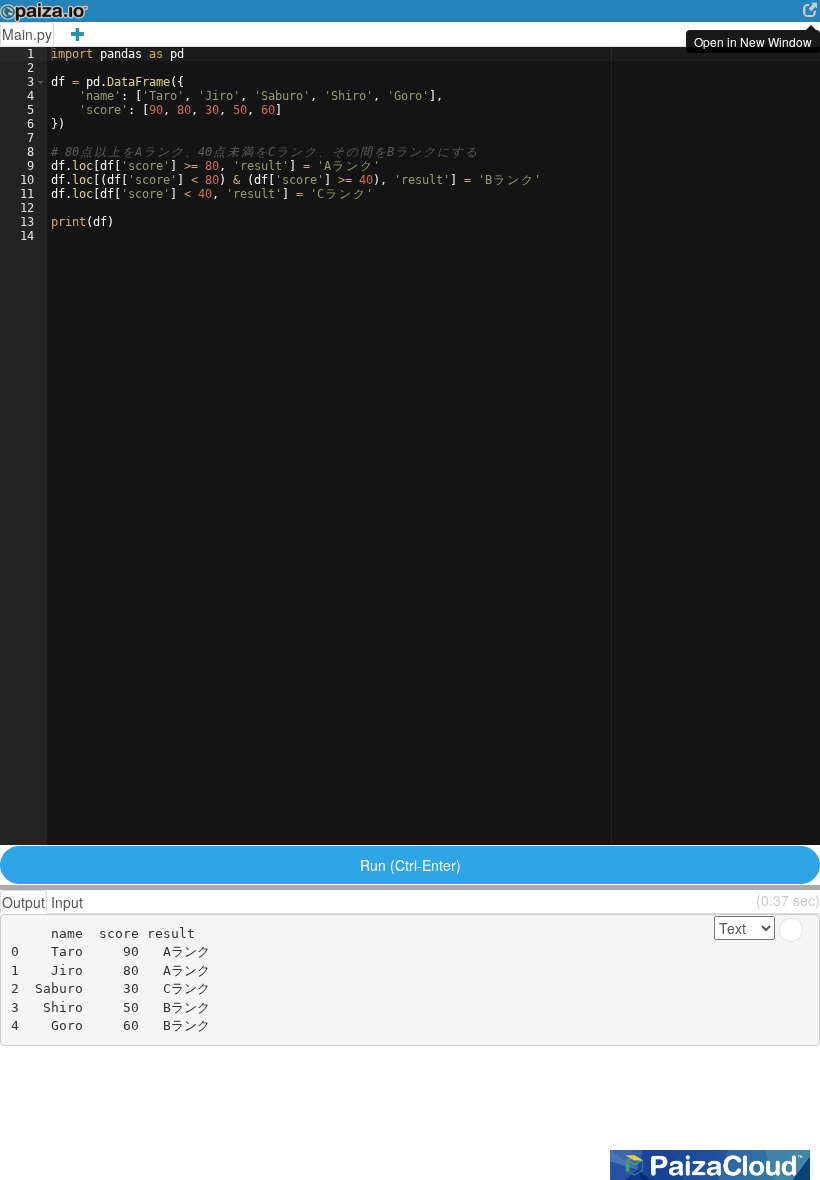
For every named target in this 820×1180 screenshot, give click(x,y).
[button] (40, 82)
